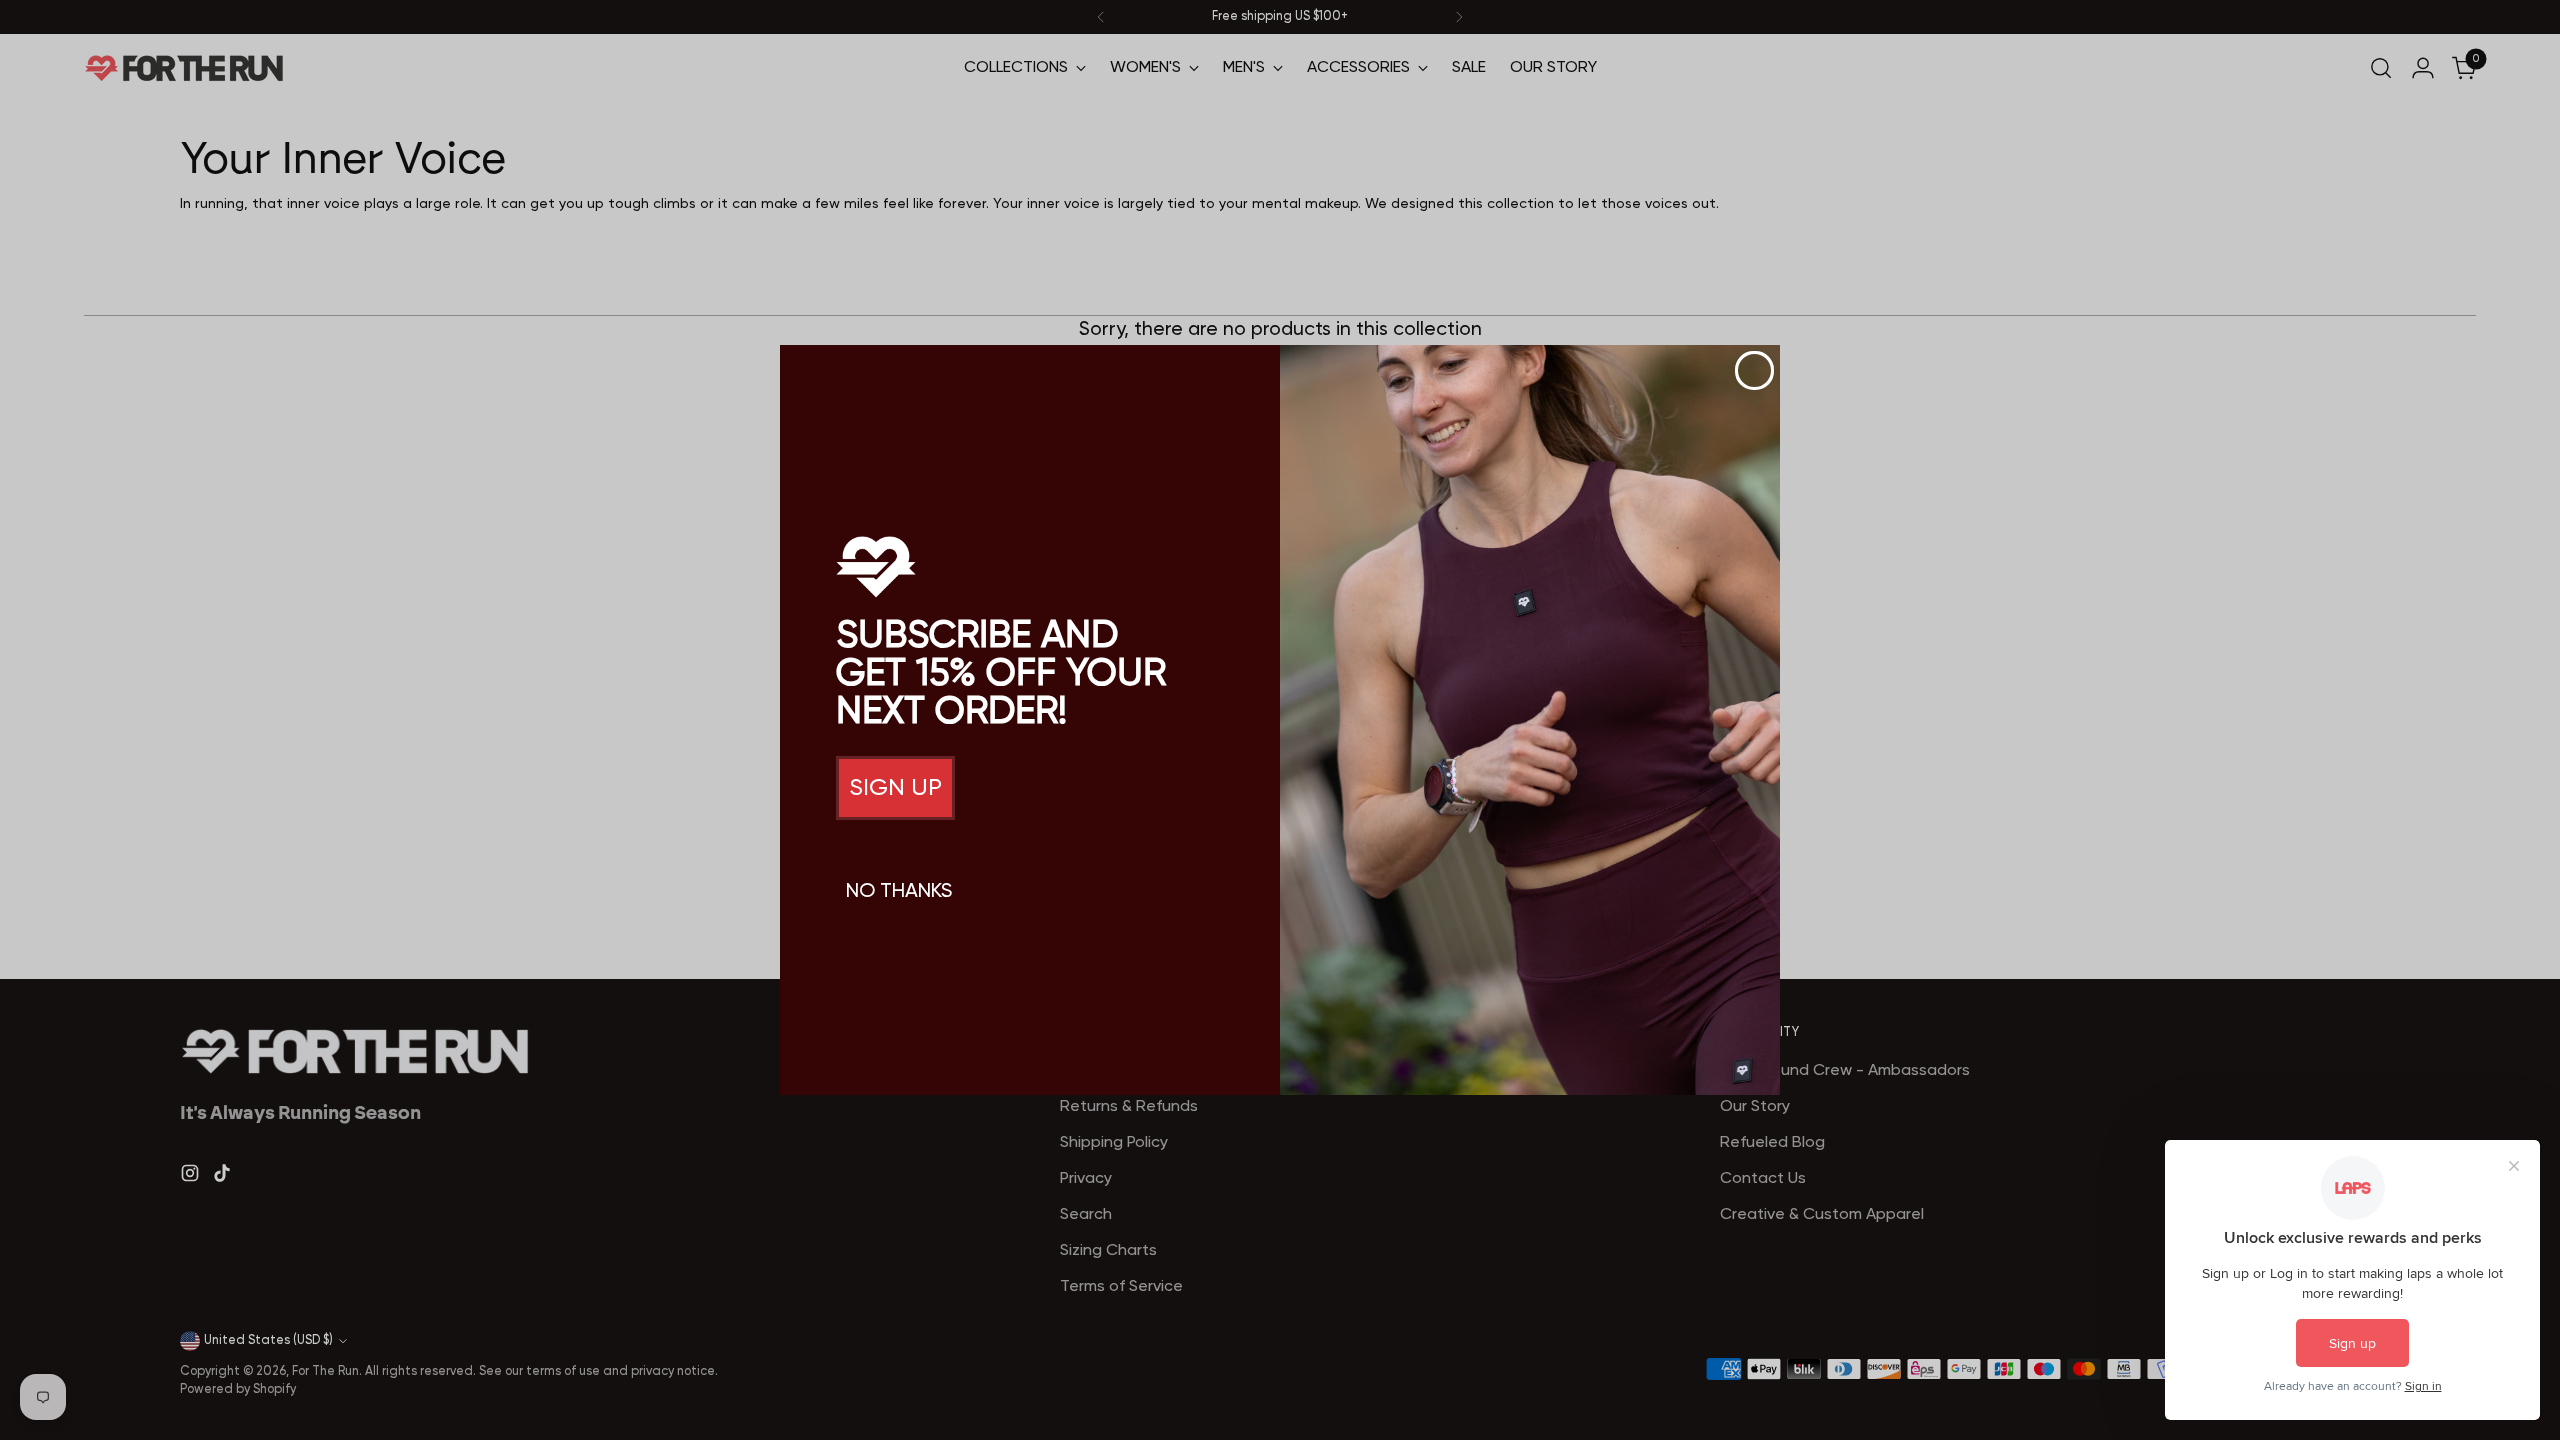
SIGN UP (895, 788)
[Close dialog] (1754, 370)
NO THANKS (899, 892)
